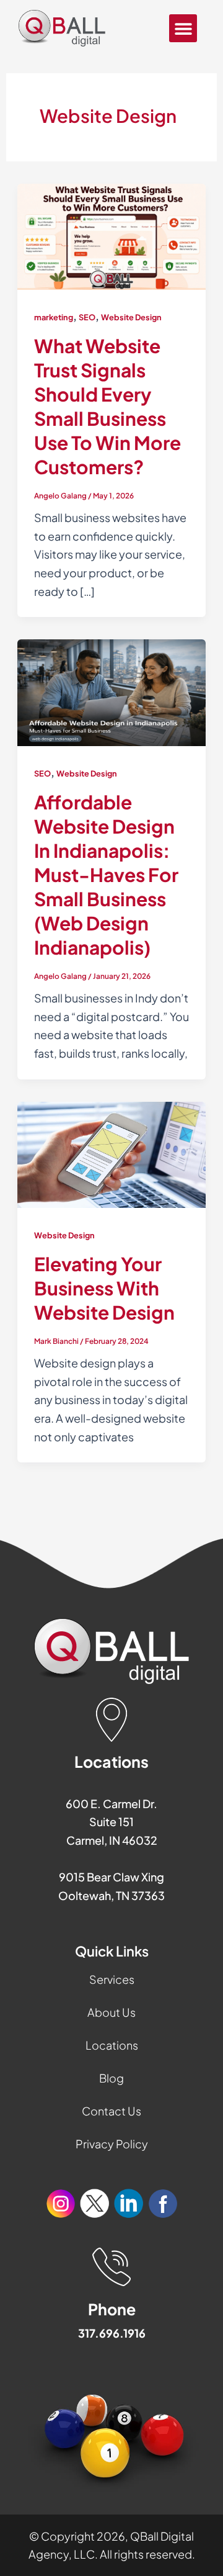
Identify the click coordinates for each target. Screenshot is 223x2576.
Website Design (131, 317)
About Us (111, 2012)
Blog (111, 2078)
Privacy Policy (112, 2144)
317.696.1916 (112, 2333)
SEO (87, 317)
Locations (112, 2045)
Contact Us (111, 2111)
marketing (54, 317)
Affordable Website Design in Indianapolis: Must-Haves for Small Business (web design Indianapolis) (106, 875)
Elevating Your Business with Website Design (104, 1288)
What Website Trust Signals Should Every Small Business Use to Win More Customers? (107, 406)
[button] (183, 28)
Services (112, 1979)
